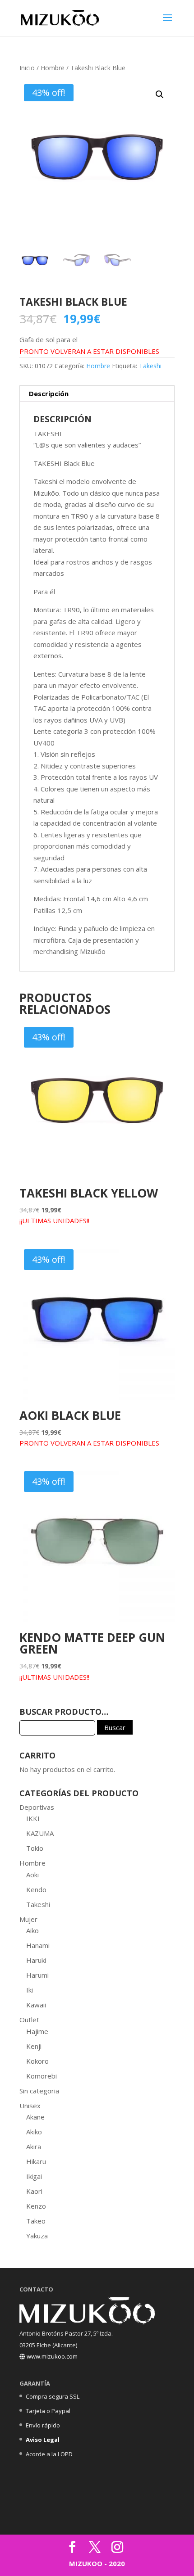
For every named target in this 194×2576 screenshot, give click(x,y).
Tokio (35, 1848)
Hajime (37, 2031)
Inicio (27, 68)
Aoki (32, 1875)
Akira (34, 2147)
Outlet (29, 2020)
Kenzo (36, 2206)
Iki (30, 1990)
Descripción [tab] (49, 393)
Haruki (36, 1960)
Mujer (28, 1919)
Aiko (32, 1930)
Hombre (53, 68)
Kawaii (36, 2005)
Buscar (115, 1727)
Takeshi (150, 366)
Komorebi (42, 2076)
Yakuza (37, 2236)
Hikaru (36, 2161)
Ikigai (34, 2176)
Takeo (36, 2221)
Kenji (34, 2046)
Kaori (34, 2191)
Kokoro (37, 2061)
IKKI (33, 1818)
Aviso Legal (43, 2440)
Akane (35, 2117)
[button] (160, 95)
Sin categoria (39, 2091)
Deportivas (37, 1807)
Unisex (30, 2106)
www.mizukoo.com (51, 2356)
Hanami (38, 1945)
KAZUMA (40, 1833)
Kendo (36, 1889)
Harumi (37, 1975)
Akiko (34, 2132)
